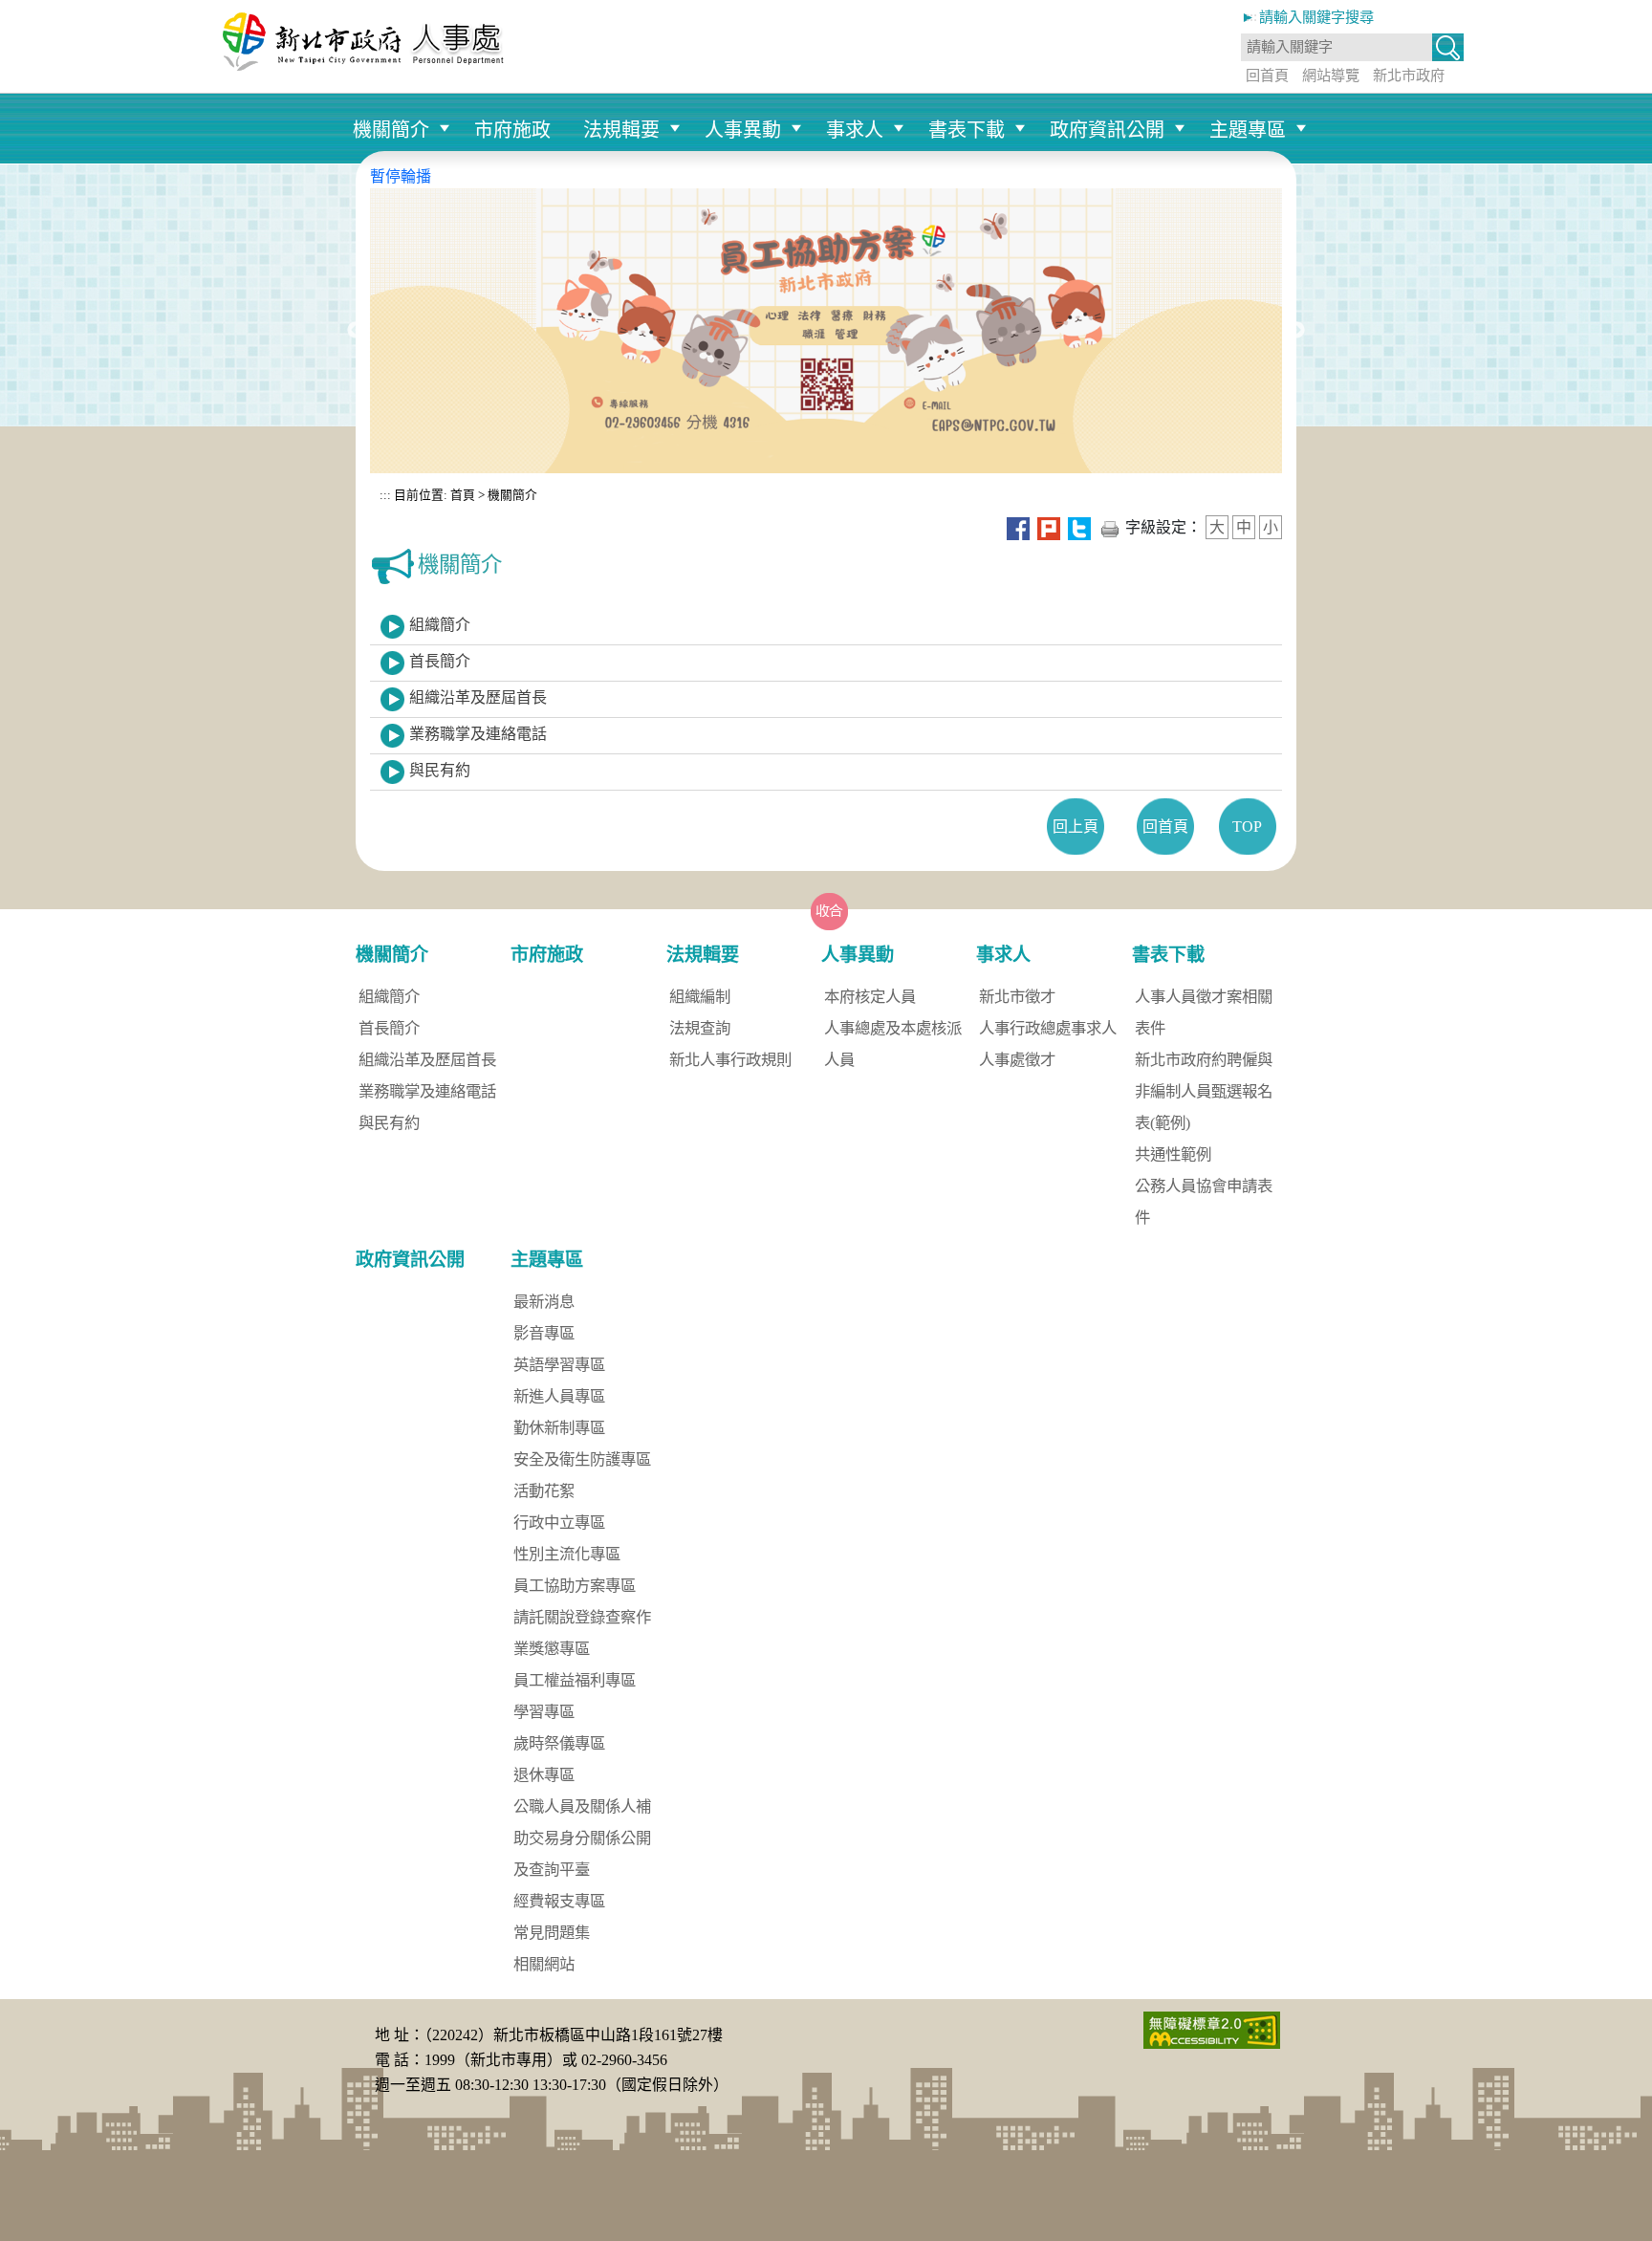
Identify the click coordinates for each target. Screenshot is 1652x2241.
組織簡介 (440, 625)
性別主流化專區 (567, 1554)
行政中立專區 (559, 1523)
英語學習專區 (559, 1365)
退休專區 (544, 1775)
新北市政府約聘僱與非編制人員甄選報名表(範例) (1204, 1091)
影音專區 (544, 1333)
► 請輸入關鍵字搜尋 (1307, 17)
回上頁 (1076, 827)
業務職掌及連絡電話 (478, 734)
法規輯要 (621, 130)
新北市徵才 (1017, 997)
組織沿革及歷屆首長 (478, 697)
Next (1296, 331)
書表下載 (967, 130)
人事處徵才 (1017, 1060)
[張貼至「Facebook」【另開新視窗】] (1018, 527)
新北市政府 (1409, 75)
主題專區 (1248, 130)
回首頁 (1267, 75)
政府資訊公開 (1107, 130)
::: (385, 495)
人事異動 (743, 130)
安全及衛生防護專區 (582, 1459)
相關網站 (544, 1964)
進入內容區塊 (46, 11)
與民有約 (440, 770)
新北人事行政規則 (730, 1060)
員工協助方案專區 (575, 1586)
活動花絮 (544, 1491)
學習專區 (544, 1712)
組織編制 (700, 997)
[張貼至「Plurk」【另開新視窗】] (1049, 527)
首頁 (461, 495)
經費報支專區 (559, 1901)
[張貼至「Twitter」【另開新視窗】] (1079, 527)
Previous (356, 331)
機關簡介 (391, 130)
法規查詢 (700, 1028)
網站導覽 (1331, 75)
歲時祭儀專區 (559, 1743)
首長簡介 (440, 661)
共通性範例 (1173, 1154)
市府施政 (512, 130)
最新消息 (544, 1302)
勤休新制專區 (559, 1428)
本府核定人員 (870, 997)
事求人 (855, 130)
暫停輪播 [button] (401, 176)
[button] (1448, 49)
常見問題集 (552, 1933)
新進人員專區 (559, 1396)
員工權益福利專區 (575, 1680)
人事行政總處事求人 (1048, 1028)
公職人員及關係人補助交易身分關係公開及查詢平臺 (582, 1838)
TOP (1247, 827)
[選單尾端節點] (1317, 102)
